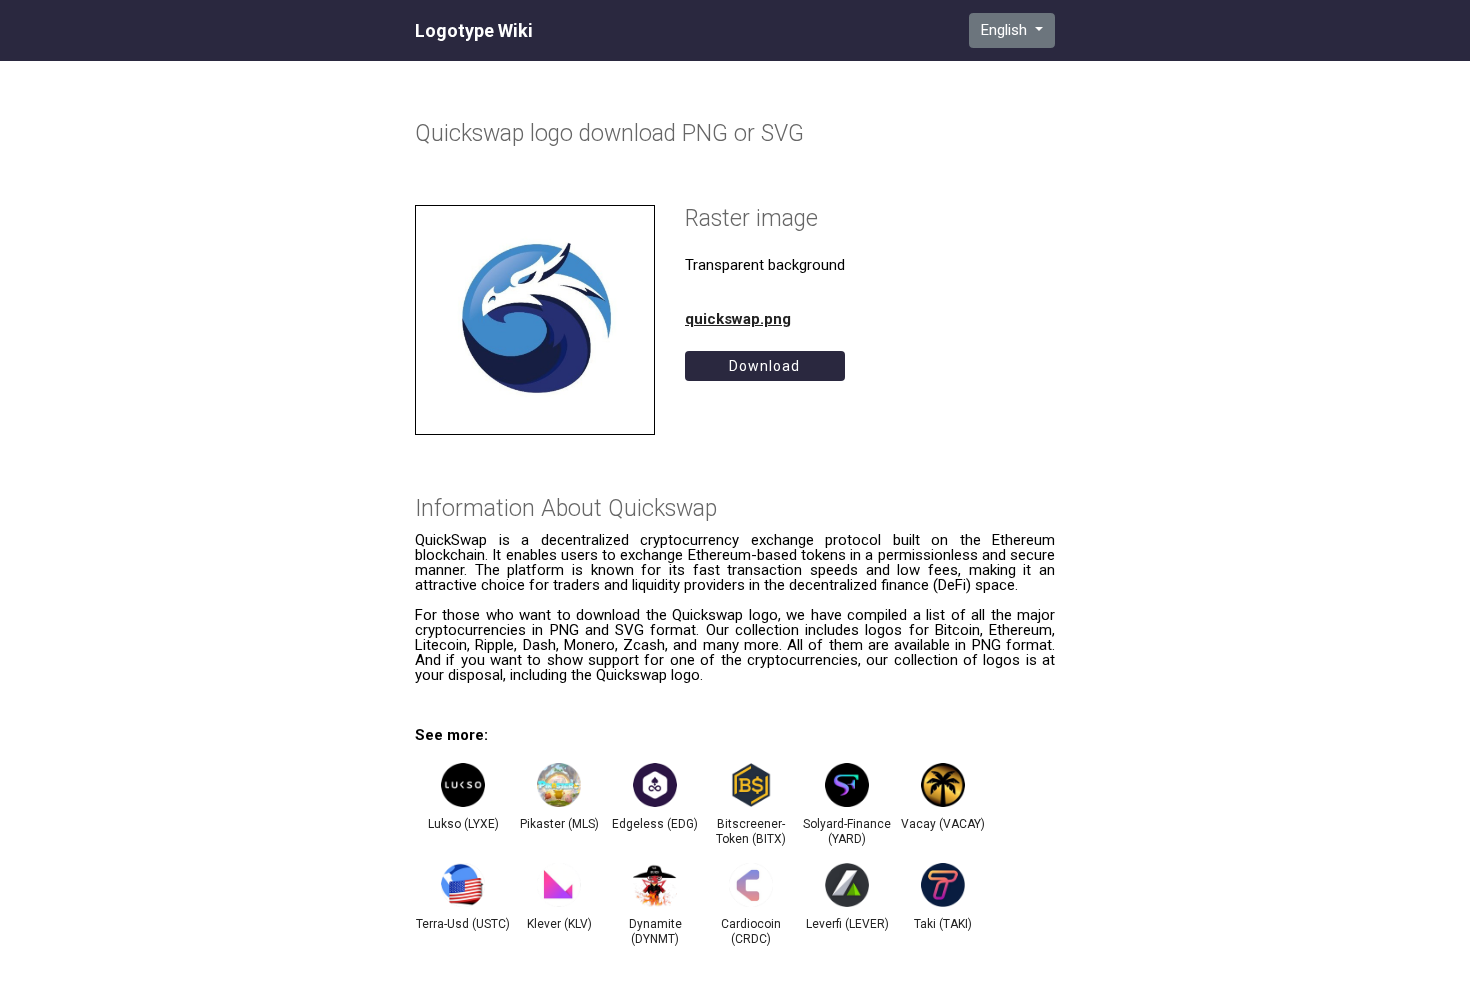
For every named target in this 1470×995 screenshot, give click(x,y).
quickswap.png (738, 319)
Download (764, 366)
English (1006, 30)
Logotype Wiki (474, 31)
